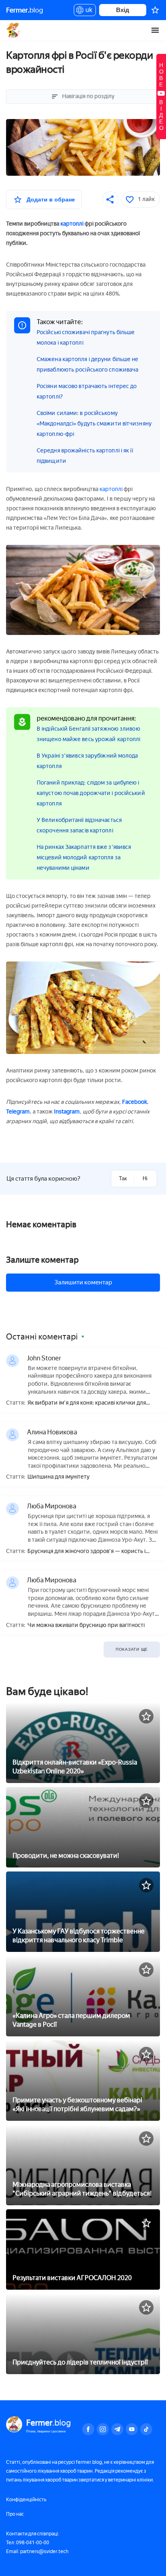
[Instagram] (103, 2429)
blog (25, 10)
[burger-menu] (155, 30)
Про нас (15, 2514)
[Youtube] (132, 2429)
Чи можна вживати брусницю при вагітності (86, 1625)
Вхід (123, 10)
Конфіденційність (26, 2500)
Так (123, 1178)
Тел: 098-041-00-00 (28, 2543)
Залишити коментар (83, 1282)
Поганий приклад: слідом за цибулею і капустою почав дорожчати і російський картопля (91, 793)
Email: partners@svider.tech (37, 2551)
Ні (145, 1178)
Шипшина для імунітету (58, 1477)
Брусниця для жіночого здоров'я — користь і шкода (86, 1552)
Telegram (18, 1112)
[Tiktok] (146, 2429)
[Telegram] (117, 2429)
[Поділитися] (110, 199)
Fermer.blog (14, 30)
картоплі (72, 224)
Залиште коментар (42, 1260)
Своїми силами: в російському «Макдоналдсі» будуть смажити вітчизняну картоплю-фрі (94, 424)
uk (87, 11)
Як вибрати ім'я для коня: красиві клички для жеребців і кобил (87, 1403)
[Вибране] (155, 10)
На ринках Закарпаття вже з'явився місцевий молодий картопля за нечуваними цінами (84, 858)
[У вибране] (146, 1716)
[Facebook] (88, 2429)
